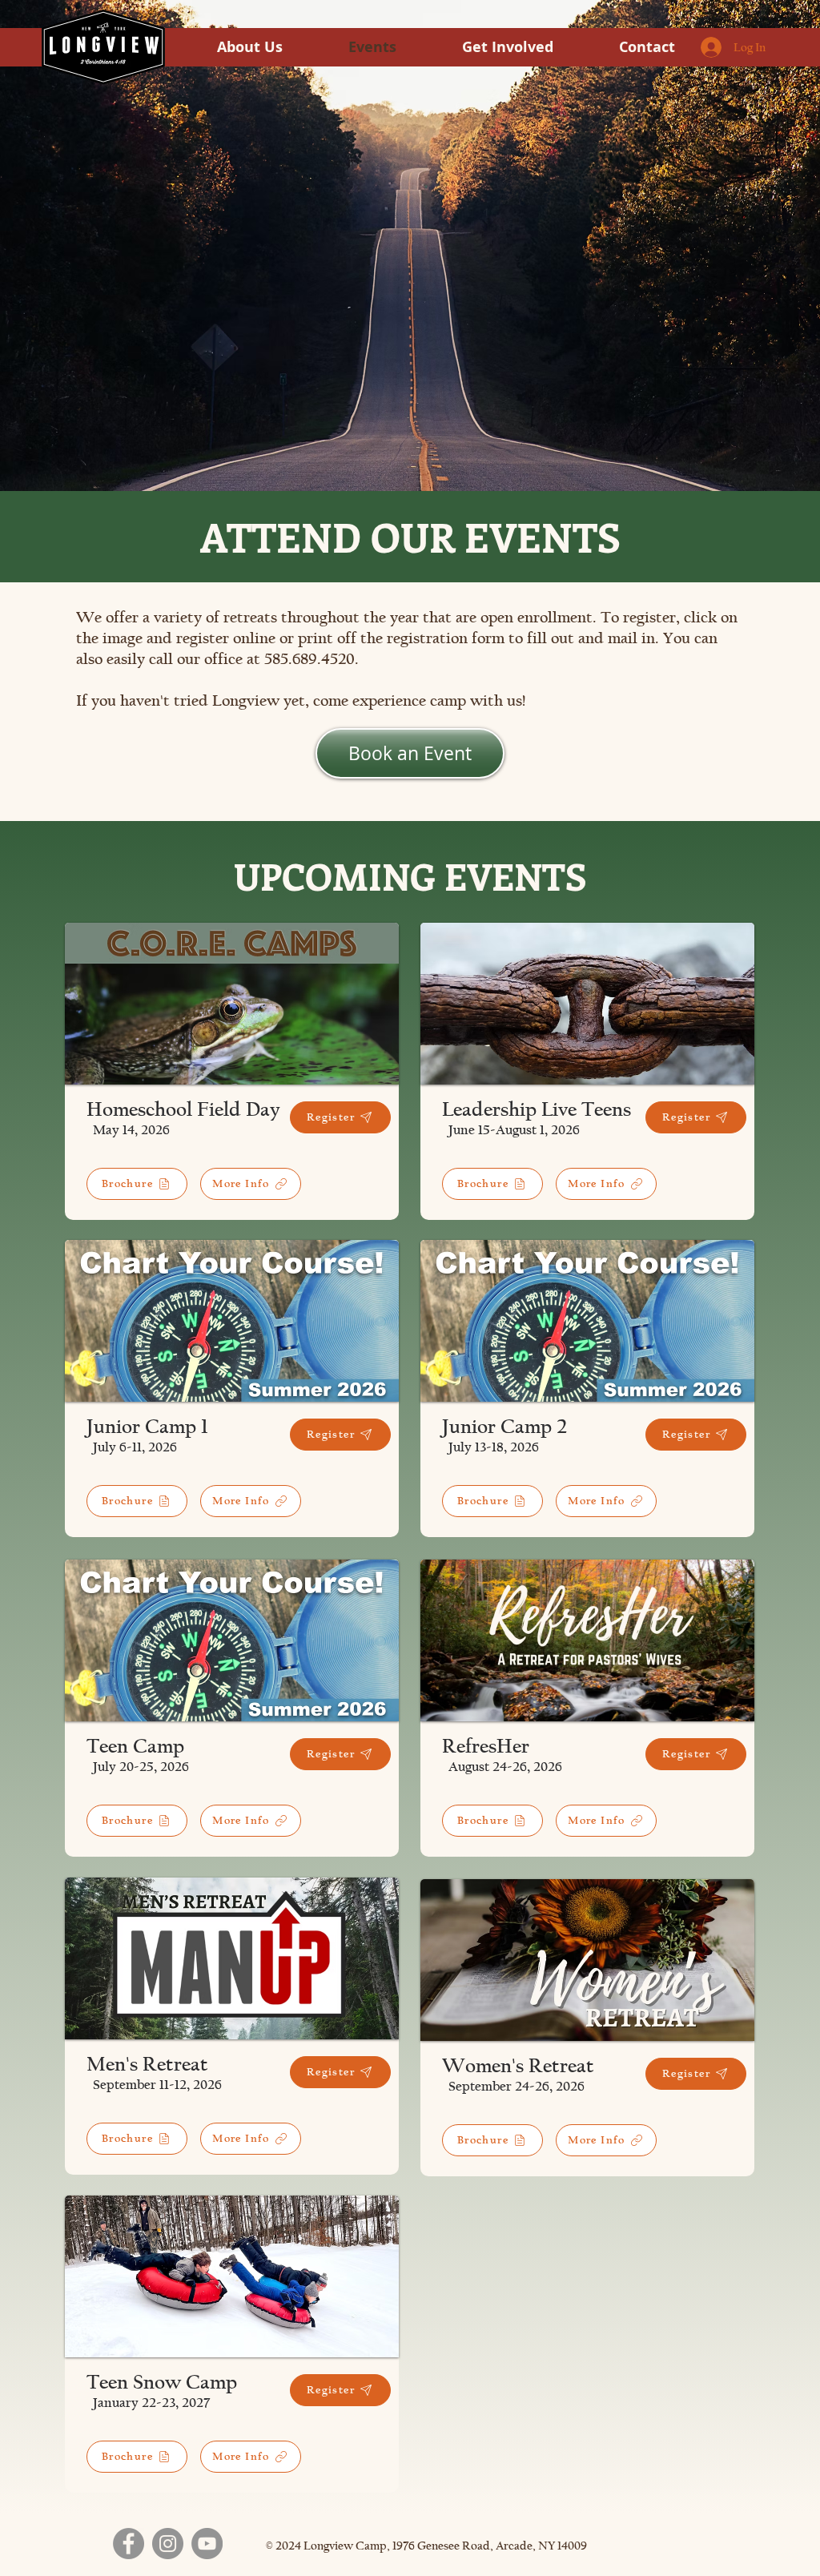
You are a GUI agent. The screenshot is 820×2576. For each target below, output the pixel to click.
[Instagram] (168, 2544)
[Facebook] (129, 2544)
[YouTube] (207, 2544)
